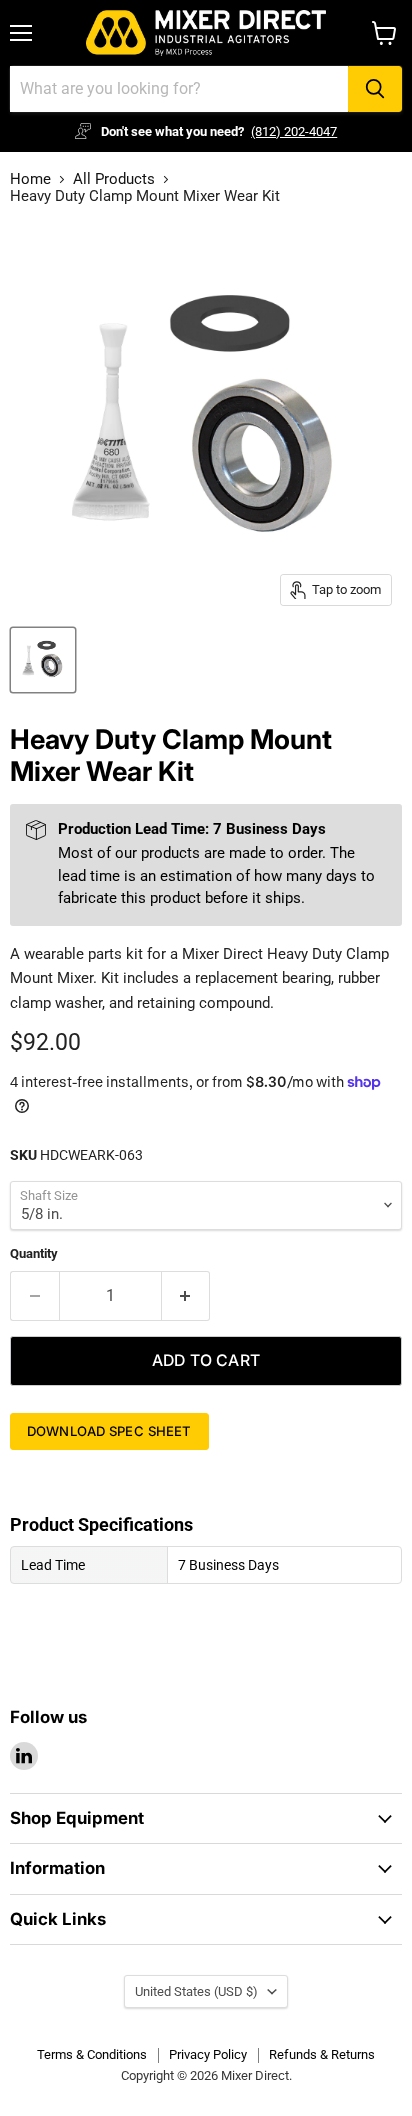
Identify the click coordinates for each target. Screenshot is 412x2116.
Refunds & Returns (322, 2054)
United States (196, 1991)
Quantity (34, 1253)
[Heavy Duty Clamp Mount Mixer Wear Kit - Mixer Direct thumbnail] (43, 660)
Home (30, 179)
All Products (114, 179)
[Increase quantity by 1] (186, 1296)
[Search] (375, 89)
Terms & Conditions (92, 2054)
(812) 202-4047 (294, 131)
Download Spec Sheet (109, 1431)
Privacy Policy (208, 2054)
